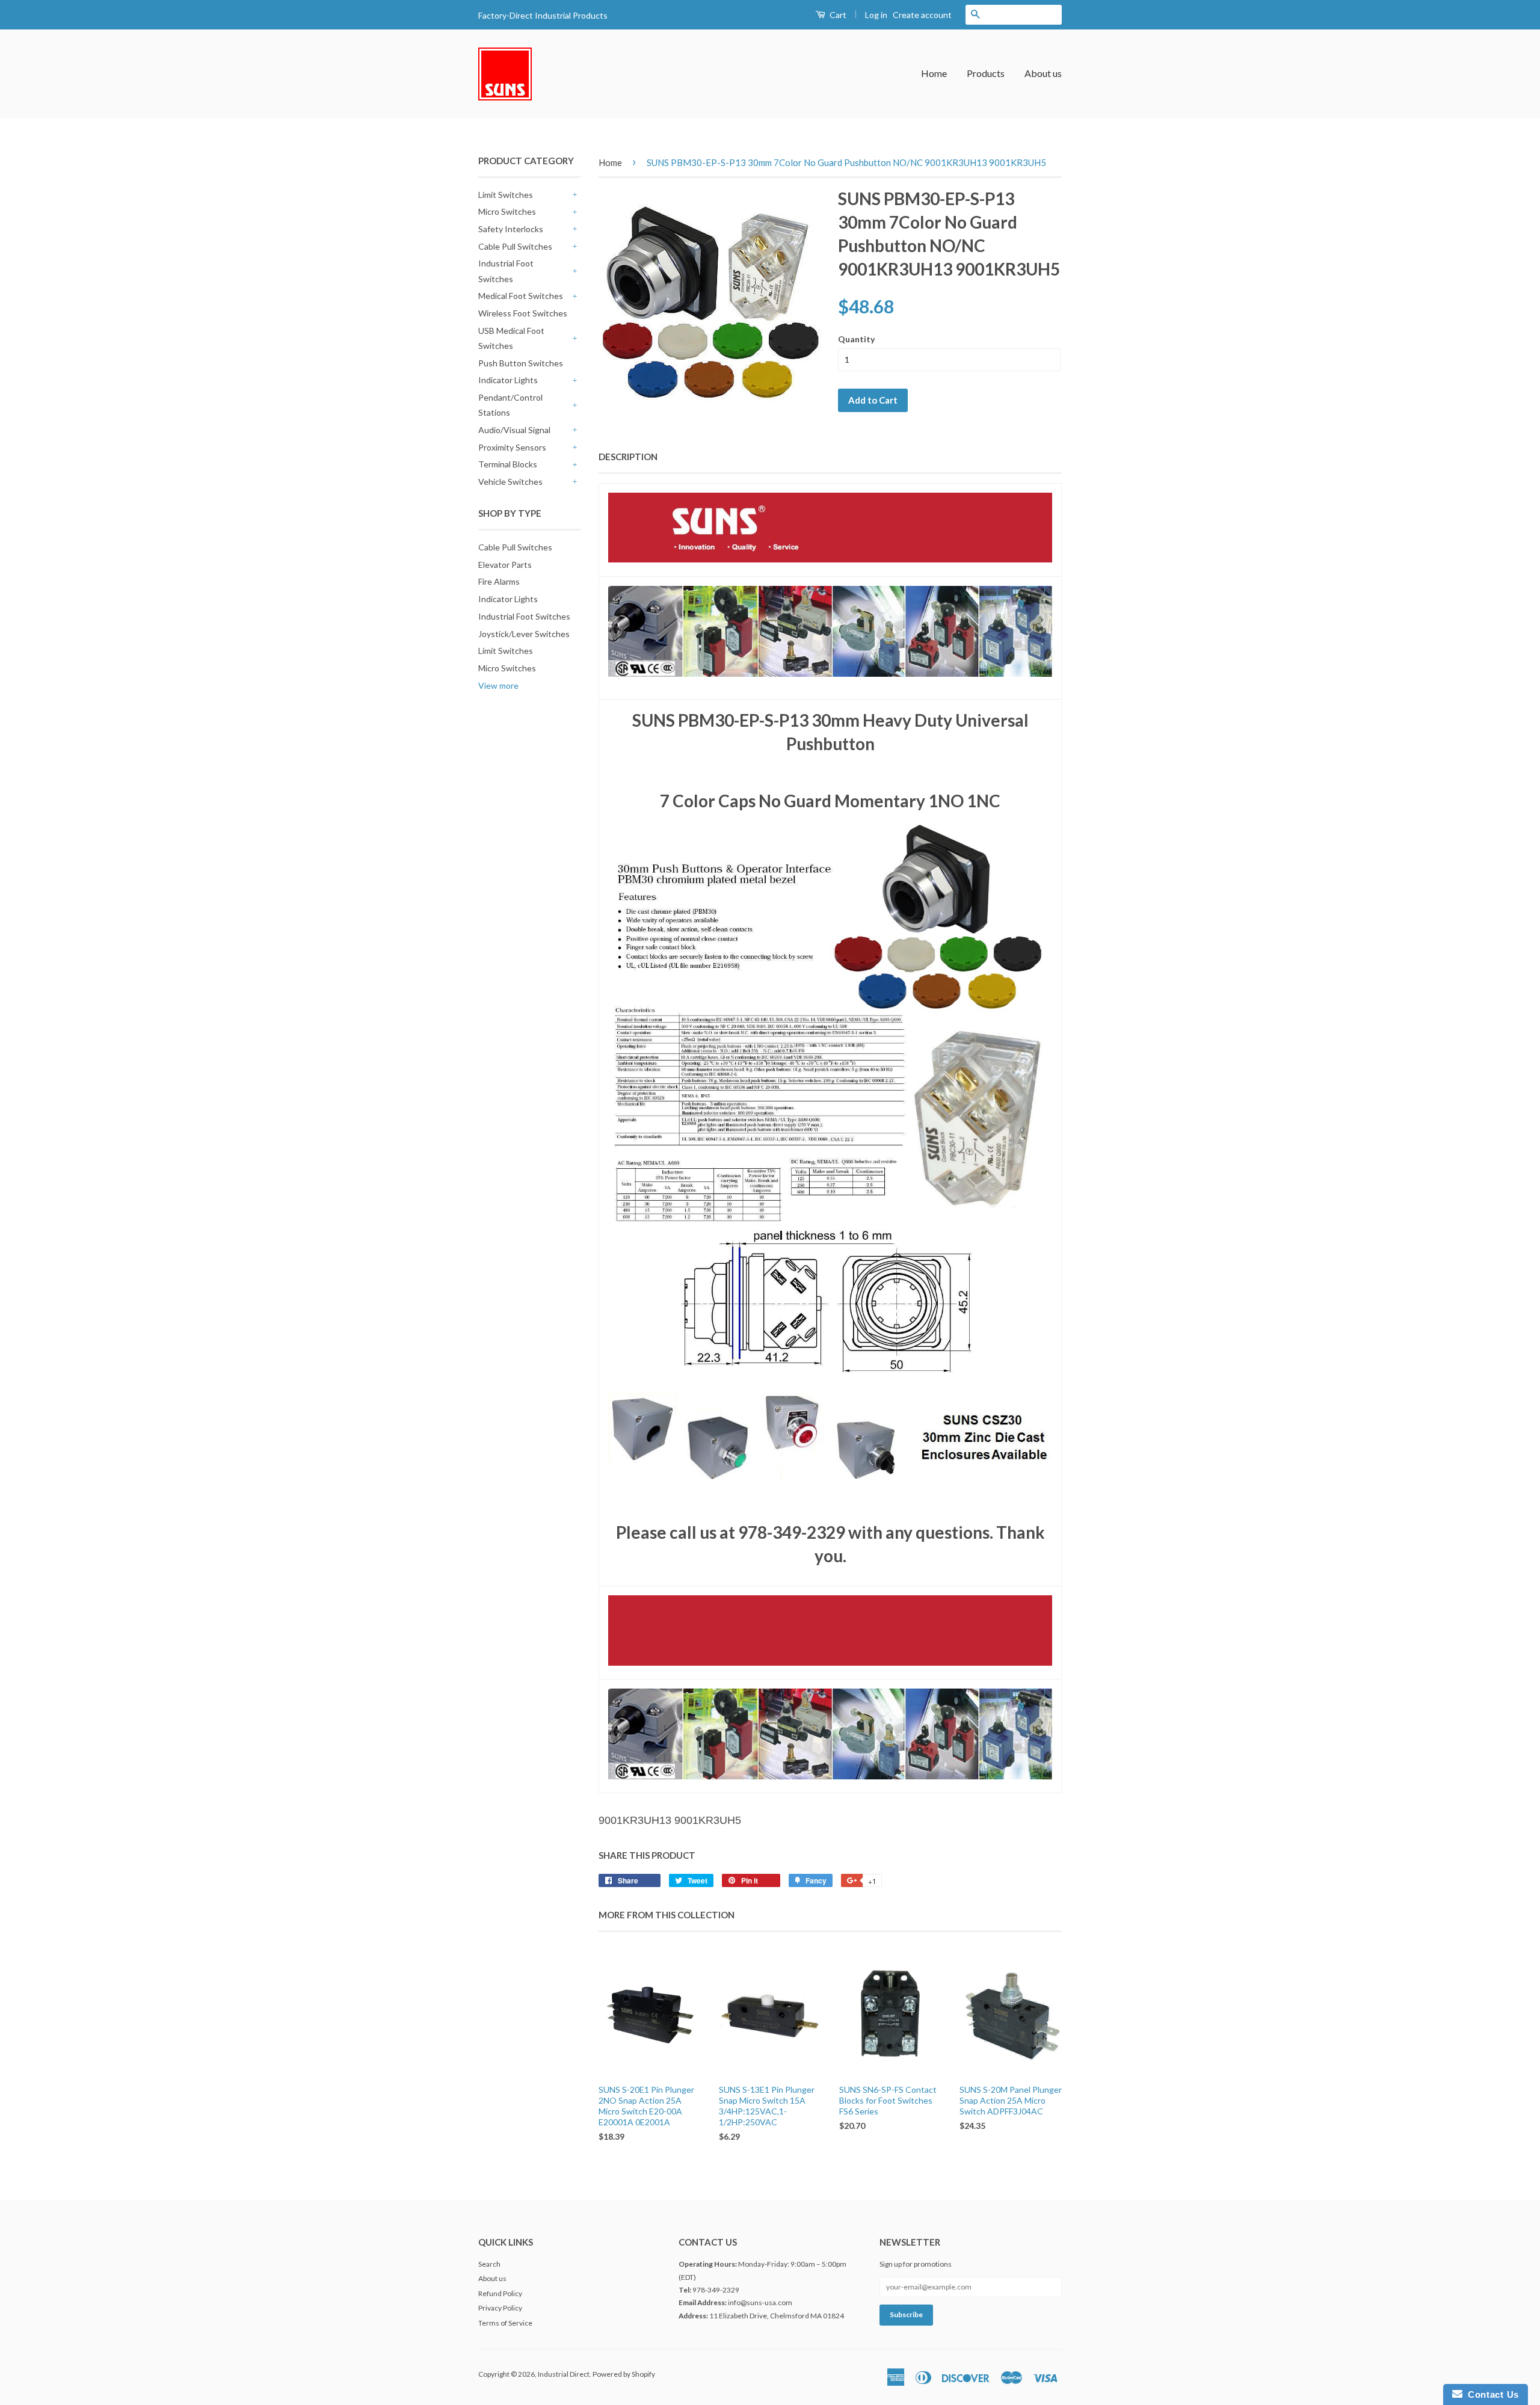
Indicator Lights (508, 380)
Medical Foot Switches (521, 296)
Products (986, 73)
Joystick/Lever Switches (524, 634)
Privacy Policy (500, 2308)
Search (489, 2264)
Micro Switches (507, 211)
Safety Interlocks (511, 229)
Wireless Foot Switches (523, 313)
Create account (922, 15)
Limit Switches (506, 195)
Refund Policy (500, 2293)
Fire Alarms (499, 581)
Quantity (856, 339)
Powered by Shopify (624, 2374)
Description (628, 457)
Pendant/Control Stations (510, 405)
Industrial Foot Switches (506, 271)
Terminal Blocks (508, 464)
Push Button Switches (521, 363)
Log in (876, 15)
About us (1043, 73)
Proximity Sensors (512, 447)
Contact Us (1491, 2394)
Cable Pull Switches (515, 246)
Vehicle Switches (510, 482)
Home (934, 73)
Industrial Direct (564, 2374)
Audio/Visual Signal (514, 430)
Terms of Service (505, 2323)
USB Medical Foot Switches (511, 338)
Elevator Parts (505, 565)
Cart (837, 15)
